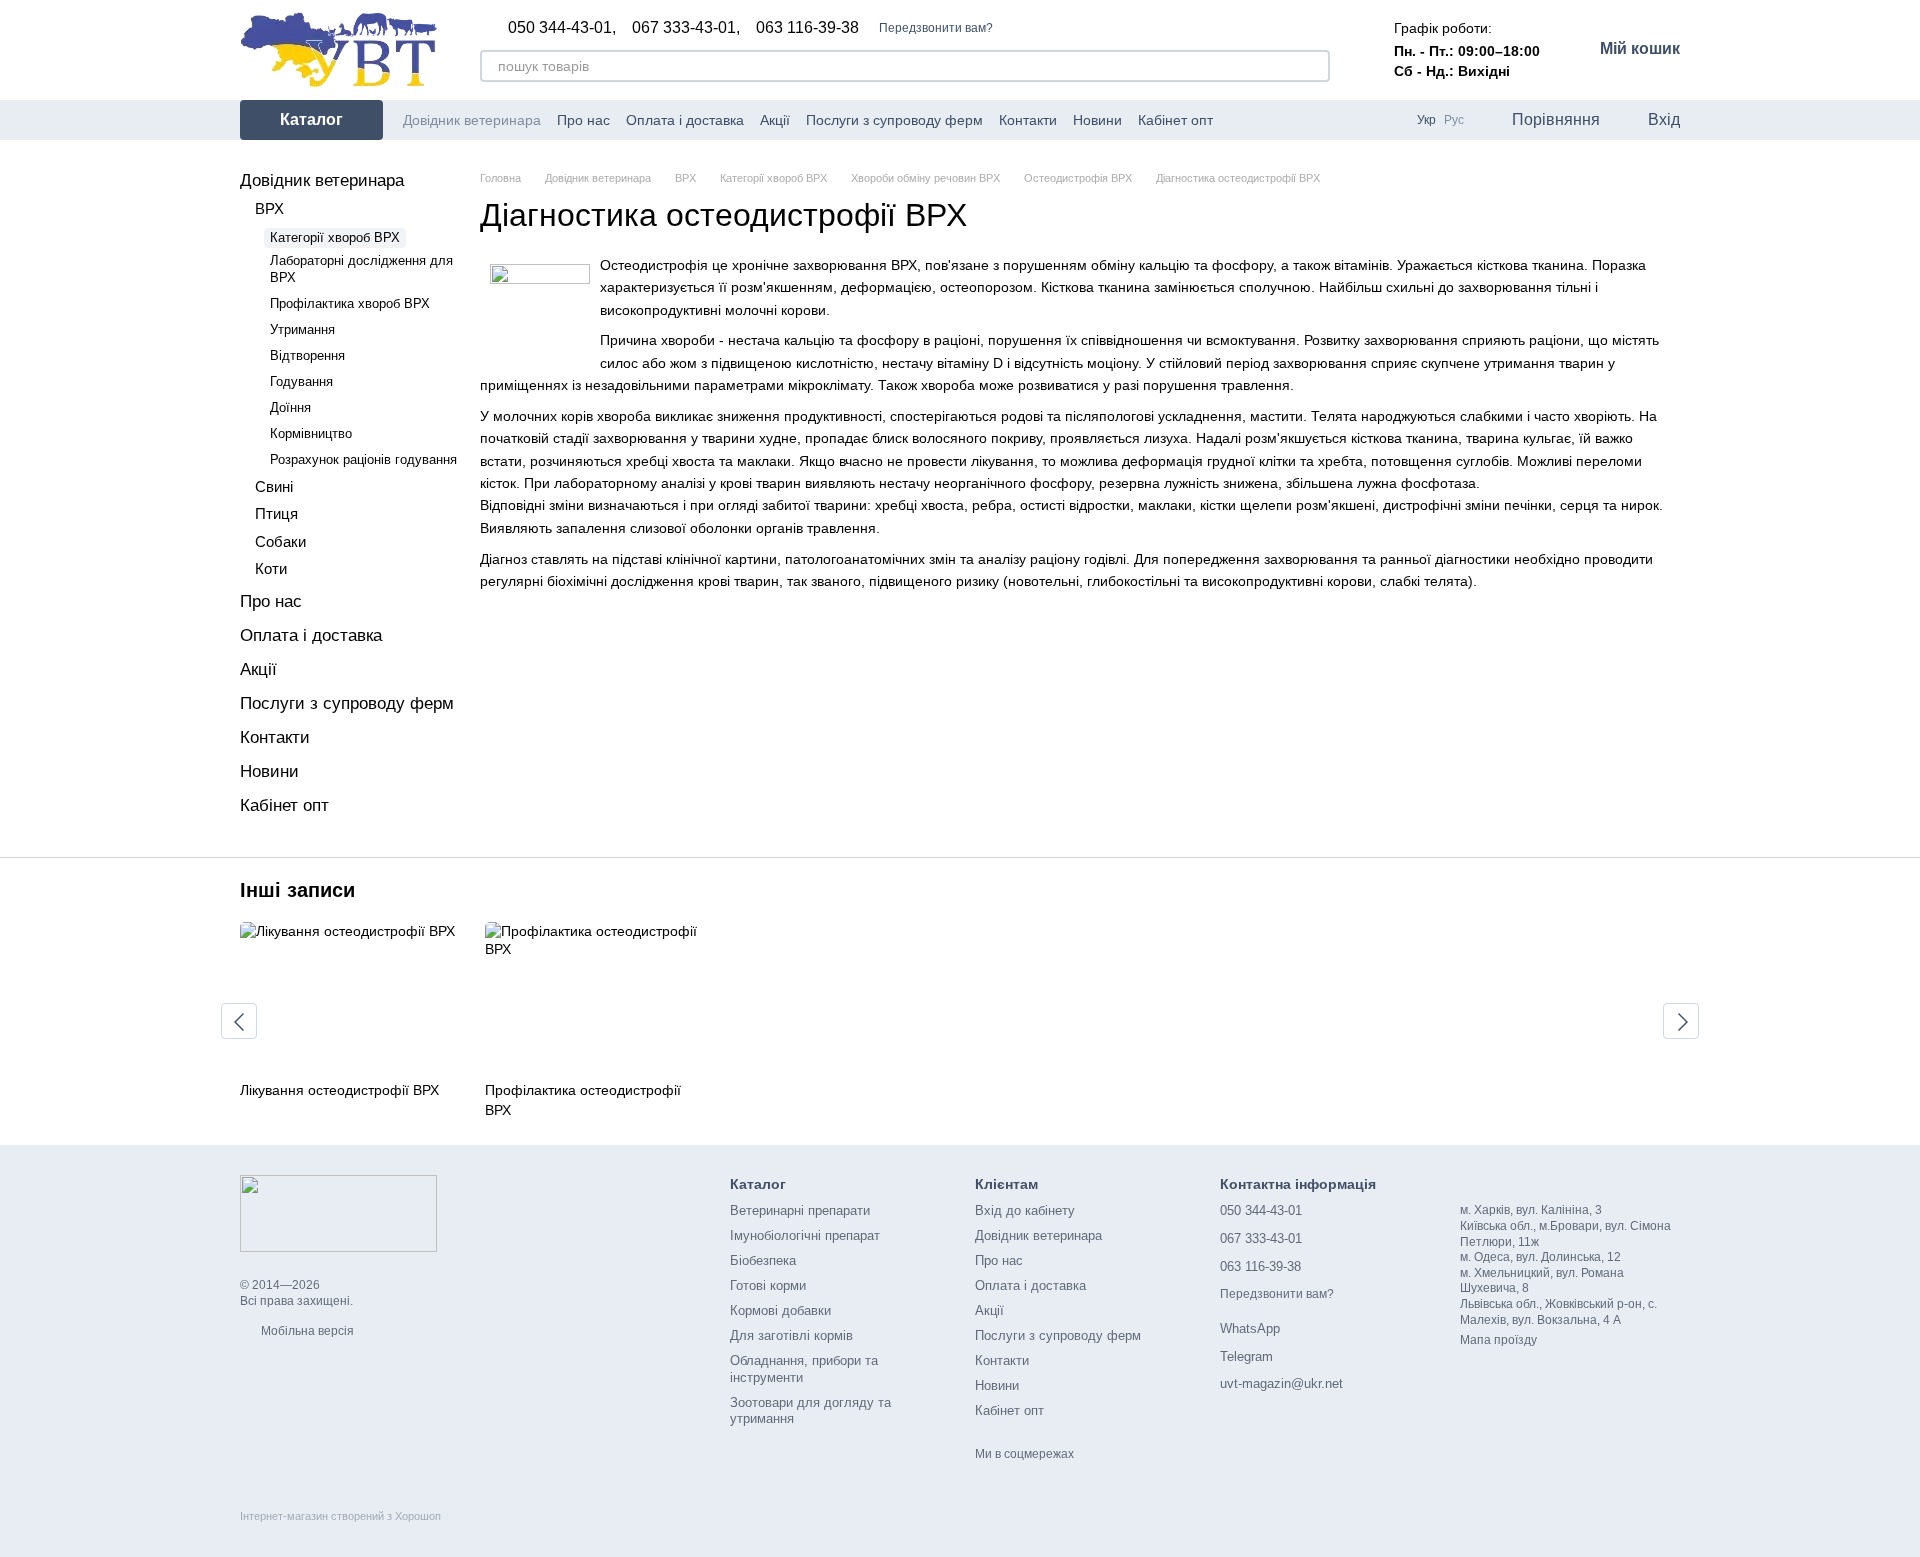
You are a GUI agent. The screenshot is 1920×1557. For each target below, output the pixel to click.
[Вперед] (1681, 1021)
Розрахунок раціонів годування (363, 459)
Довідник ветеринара (472, 120)
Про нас (583, 120)
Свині (274, 486)
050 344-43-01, (562, 28)
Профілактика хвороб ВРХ (350, 303)
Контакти (1028, 120)
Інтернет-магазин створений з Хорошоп (340, 1516)
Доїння (290, 407)
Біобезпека (763, 1260)
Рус (1454, 120)
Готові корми (768, 1285)
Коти (271, 568)
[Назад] (239, 1021)
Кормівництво (311, 433)
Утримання (302, 329)
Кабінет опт (1175, 120)
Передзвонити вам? (936, 28)
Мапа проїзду (1498, 1340)
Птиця (276, 513)
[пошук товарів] (1314, 66)
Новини (1097, 120)
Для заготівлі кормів (791, 1335)
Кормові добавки (780, 1310)
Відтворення (307, 355)
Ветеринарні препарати (800, 1210)
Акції (775, 120)
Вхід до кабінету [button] (1025, 1210)
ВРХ (269, 208)
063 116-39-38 (807, 28)
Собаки (280, 541)
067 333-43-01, (686, 28)
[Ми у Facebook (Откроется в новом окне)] (1241, 120)
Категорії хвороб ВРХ (335, 237)
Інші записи (297, 890)
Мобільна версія (306, 1331)
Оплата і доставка (685, 120)
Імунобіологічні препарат (805, 1235)
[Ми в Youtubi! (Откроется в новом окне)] (1265, 120)
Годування (301, 381)
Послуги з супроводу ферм (894, 120)
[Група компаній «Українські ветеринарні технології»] (338, 1213)
